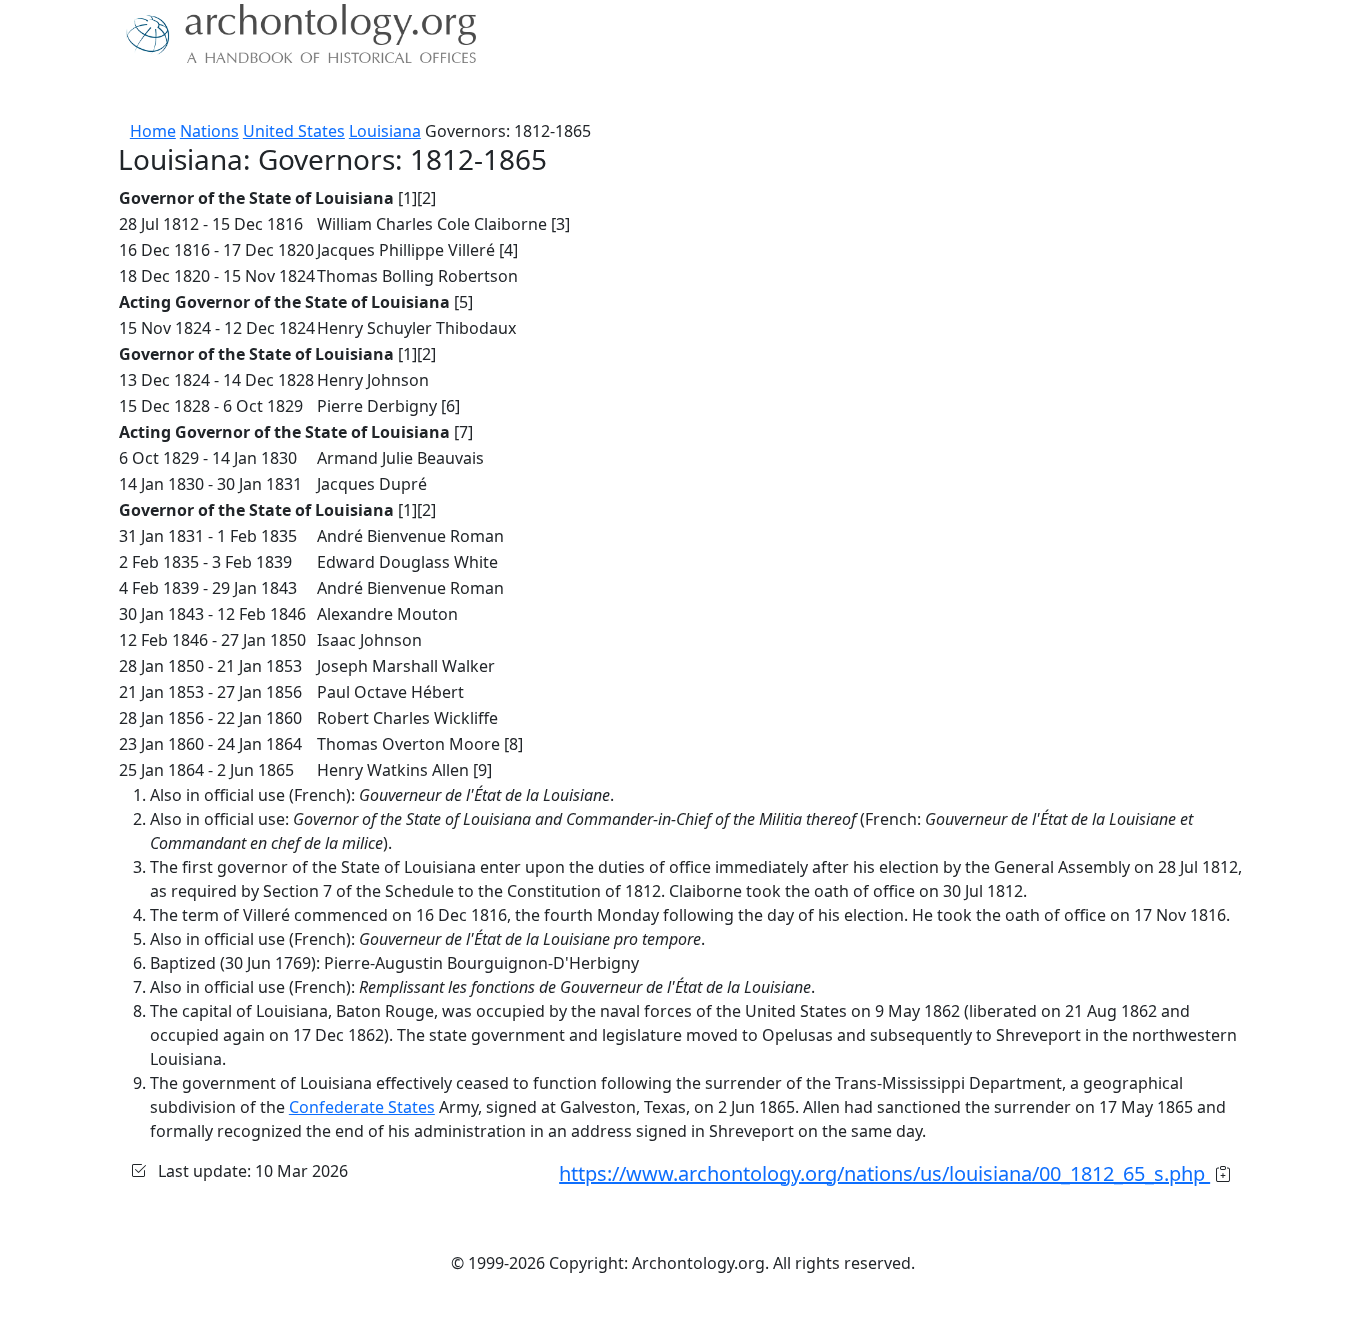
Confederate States (362, 1107)
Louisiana (385, 131)
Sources (340, 95)
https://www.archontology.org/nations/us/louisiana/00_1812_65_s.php (884, 1173)
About (184, 95)
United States (294, 131)
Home (153, 131)
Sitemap (525, 95)
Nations (209, 131)
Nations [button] (252, 95)
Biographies (432, 95)
